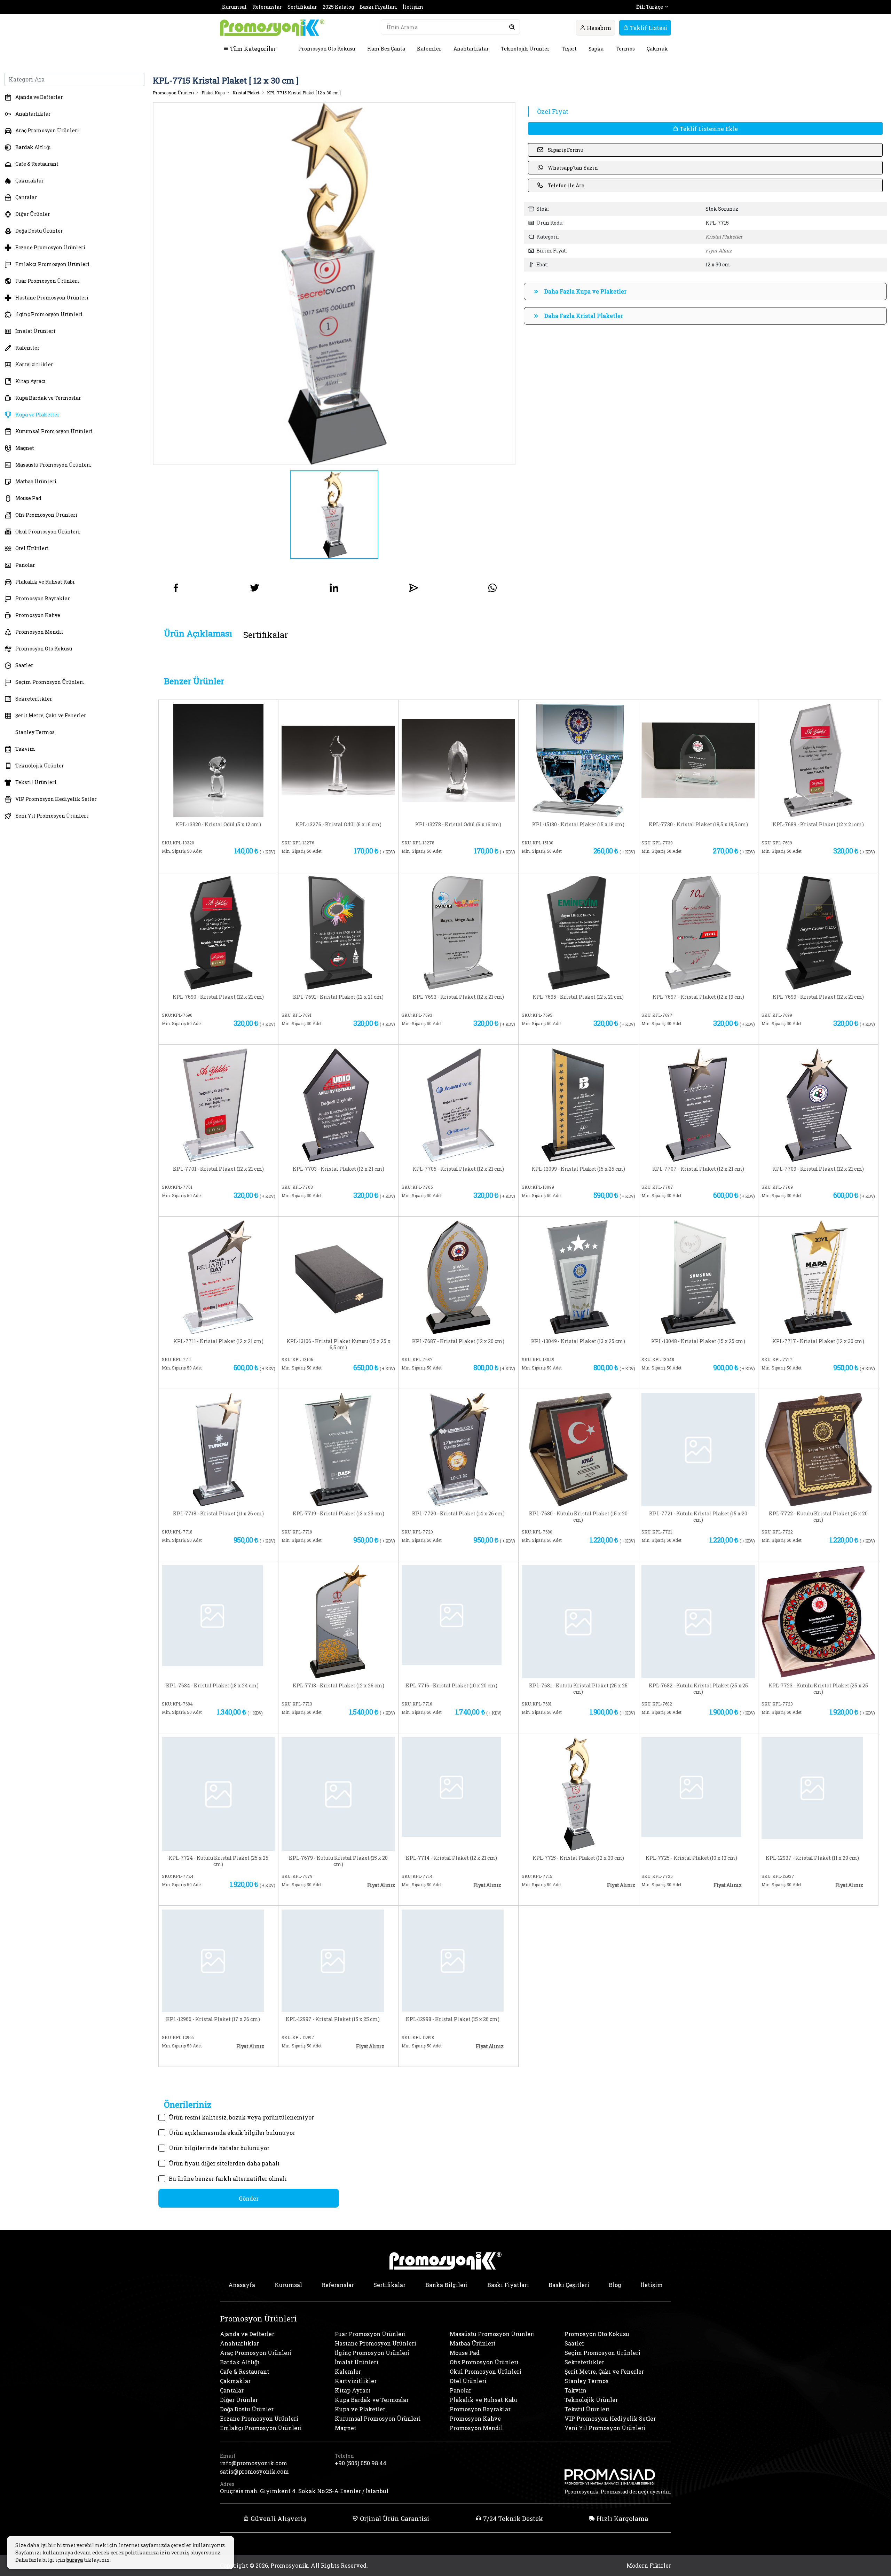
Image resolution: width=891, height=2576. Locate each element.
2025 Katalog (338, 7)
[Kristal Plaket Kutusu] (338, 1276)
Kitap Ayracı (31, 381)
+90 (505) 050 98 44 (361, 2463)
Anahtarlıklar (471, 49)
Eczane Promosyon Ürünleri (50, 247)
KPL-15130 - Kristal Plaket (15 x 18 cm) (578, 825)
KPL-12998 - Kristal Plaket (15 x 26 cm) (453, 2019)
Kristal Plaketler (724, 237)
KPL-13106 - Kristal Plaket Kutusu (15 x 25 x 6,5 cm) (338, 1344)
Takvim (25, 749)
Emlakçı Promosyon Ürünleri (53, 264)
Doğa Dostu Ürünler (39, 231)
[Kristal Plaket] (578, 760)
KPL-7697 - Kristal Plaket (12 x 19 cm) (698, 997)
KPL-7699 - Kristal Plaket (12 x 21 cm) (818, 997)
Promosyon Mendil (39, 632)
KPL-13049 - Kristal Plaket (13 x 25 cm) (578, 1341)
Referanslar (267, 7)
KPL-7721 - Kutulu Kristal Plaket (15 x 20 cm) (698, 1517)
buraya (75, 2560)
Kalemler (429, 49)
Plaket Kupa (213, 93)
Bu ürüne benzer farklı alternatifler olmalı (228, 2179)
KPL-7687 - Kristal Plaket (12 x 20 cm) (458, 1341)
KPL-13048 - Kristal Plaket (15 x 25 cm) (698, 1341)
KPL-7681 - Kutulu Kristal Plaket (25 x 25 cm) (578, 1689)
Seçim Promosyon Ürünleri (50, 682)
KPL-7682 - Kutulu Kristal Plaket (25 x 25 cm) (698, 1689)
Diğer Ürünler (33, 214)
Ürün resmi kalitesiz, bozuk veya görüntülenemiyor (241, 2117)
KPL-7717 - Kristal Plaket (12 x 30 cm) (818, 1341)
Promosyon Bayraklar (43, 598)
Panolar (25, 565)
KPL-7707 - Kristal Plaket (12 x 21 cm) (698, 1169)
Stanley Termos (35, 732)
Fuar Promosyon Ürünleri (47, 281)
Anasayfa (242, 2285)
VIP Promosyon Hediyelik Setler (56, 799)
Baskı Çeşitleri (569, 2285)
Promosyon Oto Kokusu (327, 49)
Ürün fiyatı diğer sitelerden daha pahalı (224, 2163)
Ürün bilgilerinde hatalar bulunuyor (219, 2148)
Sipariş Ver (192, 862)
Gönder (249, 2198)
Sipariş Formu (566, 150)
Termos (625, 49)
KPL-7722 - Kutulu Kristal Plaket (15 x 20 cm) (818, 1517)
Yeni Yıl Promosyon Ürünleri (52, 816)
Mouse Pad (28, 498)
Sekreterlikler (34, 699)
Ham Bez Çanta (386, 49)
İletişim (413, 7)
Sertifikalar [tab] (266, 635)
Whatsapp (250, 862)
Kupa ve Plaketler (37, 415)
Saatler (24, 665)
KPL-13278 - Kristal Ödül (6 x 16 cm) (458, 825)
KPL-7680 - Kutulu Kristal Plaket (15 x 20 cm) (578, 1517)
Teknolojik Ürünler (525, 49)
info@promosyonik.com (254, 2463)
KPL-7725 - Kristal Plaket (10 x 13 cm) (691, 1858)
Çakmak (657, 49)
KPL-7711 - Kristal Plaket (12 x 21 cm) (218, 1341)
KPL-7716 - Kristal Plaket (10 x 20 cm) (452, 1686)
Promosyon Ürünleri (173, 93)
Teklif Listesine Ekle (708, 129)
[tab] (198, 634)
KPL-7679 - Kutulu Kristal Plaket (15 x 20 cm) (338, 1861)
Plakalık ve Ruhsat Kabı (45, 582)
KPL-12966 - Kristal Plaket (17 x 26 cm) (213, 2019)
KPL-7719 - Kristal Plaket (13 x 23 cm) (338, 1514)
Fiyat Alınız (719, 251)
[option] (334, 284)
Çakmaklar (30, 181)
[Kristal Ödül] (219, 760)
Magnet (25, 448)
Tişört (569, 49)
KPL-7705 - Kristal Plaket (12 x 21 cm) (458, 1169)
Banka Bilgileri (447, 2285)
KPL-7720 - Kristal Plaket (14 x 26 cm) (458, 1514)
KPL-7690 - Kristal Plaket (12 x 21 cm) (218, 997)
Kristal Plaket (246, 93)
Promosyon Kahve (38, 615)
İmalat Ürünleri (36, 331)
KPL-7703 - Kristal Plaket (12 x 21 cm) (338, 1169)
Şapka (596, 49)
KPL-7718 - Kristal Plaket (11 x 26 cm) (218, 1514)
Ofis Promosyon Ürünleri (46, 515)
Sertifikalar (302, 7)
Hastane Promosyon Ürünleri (52, 298)
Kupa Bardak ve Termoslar (48, 398)
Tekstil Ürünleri (36, 782)
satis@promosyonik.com (254, 2471)
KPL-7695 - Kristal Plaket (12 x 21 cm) (578, 997)
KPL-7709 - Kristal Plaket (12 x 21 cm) (818, 1169)
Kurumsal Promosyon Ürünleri (54, 431)
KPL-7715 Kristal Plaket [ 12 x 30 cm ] (304, 93)
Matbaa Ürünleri (36, 481)
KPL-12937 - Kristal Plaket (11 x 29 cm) (812, 1858)
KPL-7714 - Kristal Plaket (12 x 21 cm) (451, 1858)
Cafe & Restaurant (37, 164)
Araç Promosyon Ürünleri (47, 130)
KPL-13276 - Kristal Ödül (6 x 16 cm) (338, 825)
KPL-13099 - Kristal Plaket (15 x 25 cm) (578, 1169)
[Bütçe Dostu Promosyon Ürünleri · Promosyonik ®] (272, 28)
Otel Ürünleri (32, 548)
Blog (615, 2285)
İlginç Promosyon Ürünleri (49, 314)
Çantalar (26, 197)
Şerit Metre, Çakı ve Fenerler (51, 715)
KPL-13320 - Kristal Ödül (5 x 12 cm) (218, 825)
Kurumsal (234, 7)
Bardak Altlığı (33, 147)
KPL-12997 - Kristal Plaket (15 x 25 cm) (333, 2019)
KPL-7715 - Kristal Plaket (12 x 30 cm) (578, 1858)
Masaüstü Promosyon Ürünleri (53, 465)
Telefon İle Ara (566, 185)
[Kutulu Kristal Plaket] (578, 1449)
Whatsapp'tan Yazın (573, 168)
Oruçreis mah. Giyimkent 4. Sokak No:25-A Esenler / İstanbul (304, 2491)
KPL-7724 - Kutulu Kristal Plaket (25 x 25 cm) (218, 1861)
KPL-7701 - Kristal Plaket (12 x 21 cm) (218, 1169)
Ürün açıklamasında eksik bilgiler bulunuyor (232, 2133)
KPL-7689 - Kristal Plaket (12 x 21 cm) (818, 825)
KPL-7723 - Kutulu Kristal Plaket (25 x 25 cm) (818, 1689)
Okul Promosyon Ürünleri (48, 532)
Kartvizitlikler (34, 364)
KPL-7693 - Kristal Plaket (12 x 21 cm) (458, 997)
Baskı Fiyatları (378, 7)
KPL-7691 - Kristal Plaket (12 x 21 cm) (338, 997)
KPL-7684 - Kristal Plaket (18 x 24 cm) (212, 1686)
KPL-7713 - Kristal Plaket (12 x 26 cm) (338, 1686)
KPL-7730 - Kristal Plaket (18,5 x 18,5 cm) (698, 825)
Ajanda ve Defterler (39, 97)
